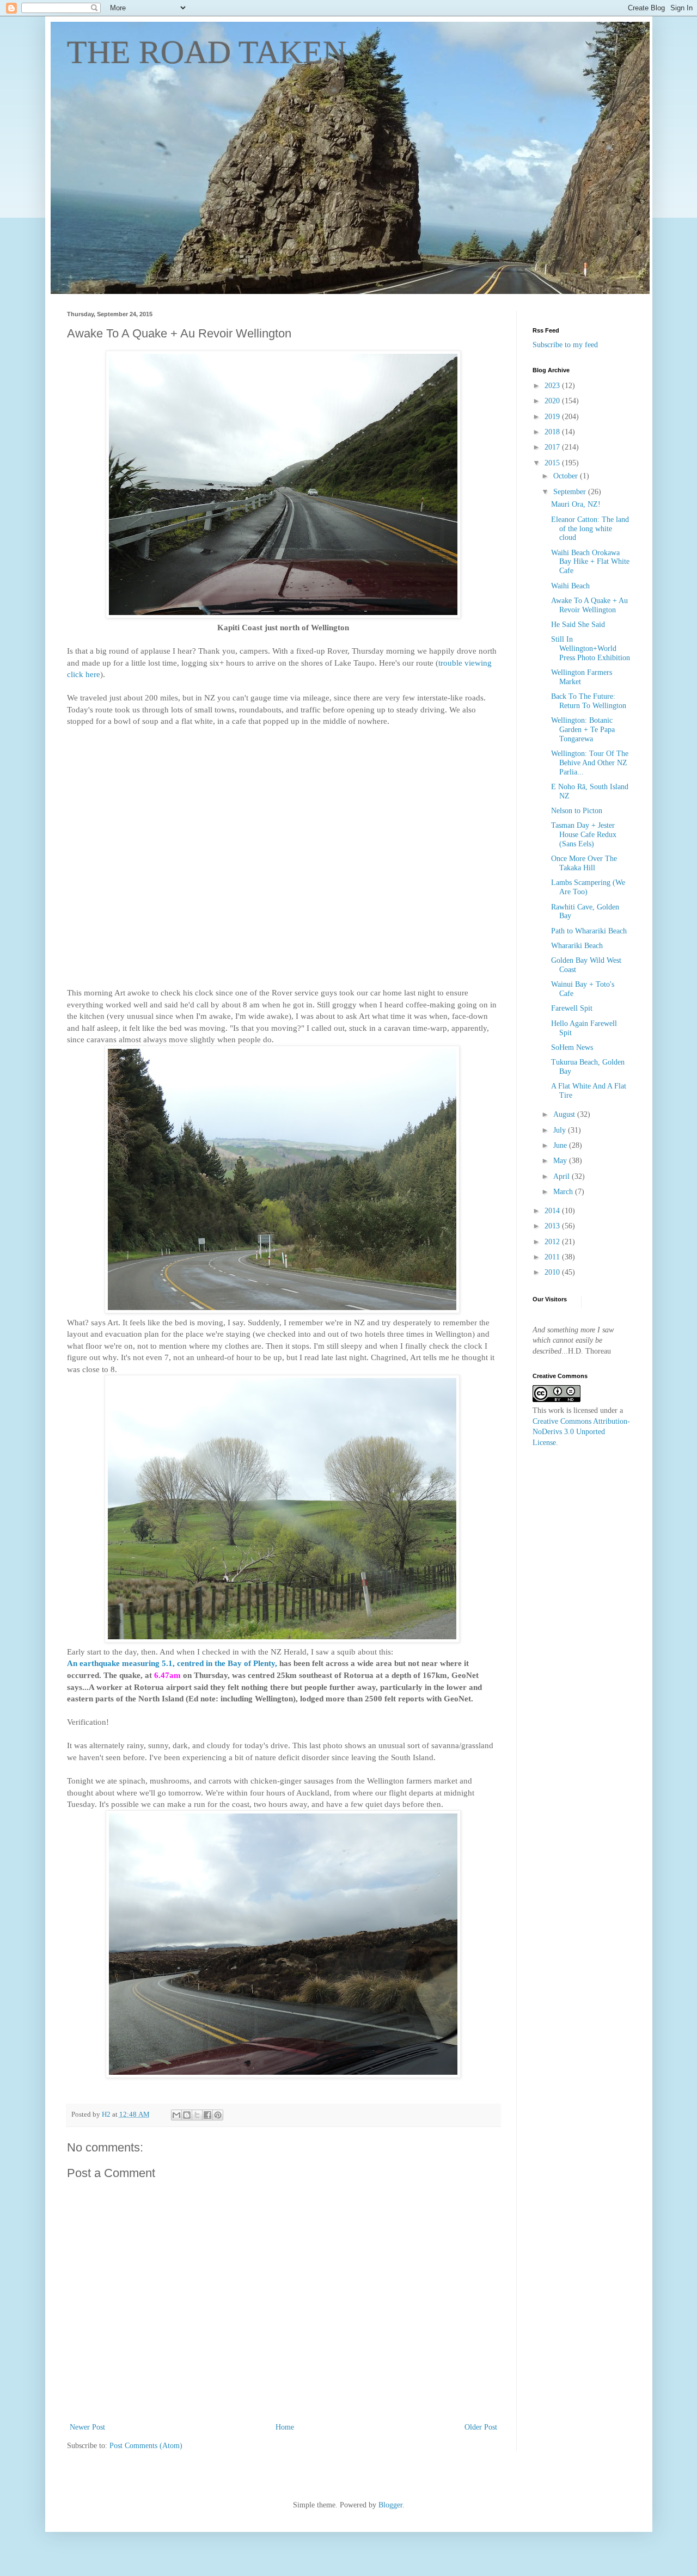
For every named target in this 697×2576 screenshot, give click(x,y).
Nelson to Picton (577, 811)
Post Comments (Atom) (146, 2446)
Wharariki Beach (577, 946)
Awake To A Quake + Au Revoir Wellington (589, 605)
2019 (553, 417)
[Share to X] (197, 2115)
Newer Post (87, 2427)
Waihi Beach (570, 586)
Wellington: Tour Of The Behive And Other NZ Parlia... (590, 763)
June (561, 1145)
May (561, 1161)
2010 (553, 1272)
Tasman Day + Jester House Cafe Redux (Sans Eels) (584, 835)
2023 (553, 386)
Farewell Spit (572, 1008)
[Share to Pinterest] (218, 2115)
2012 (553, 1242)
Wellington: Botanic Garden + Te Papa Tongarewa (583, 730)
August (565, 1114)
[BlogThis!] (187, 2115)
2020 (553, 401)
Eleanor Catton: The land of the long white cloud (590, 529)
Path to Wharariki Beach (589, 931)
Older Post (481, 2427)
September (571, 492)
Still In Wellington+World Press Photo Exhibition (591, 648)
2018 (553, 432)
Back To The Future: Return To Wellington (589, 701)
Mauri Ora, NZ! (576, 504)
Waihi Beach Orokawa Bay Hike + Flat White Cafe (590, 562)
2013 (553, 1226)
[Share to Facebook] (207, 2115)
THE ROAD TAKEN (207, 52)
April (563, 1176)
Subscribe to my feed (565, 345)
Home (285, 2427)
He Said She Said (578, 625)
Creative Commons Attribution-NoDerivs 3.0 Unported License (581, 1432)
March (564, 1192)
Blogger (390, 2505)
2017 (553, 447)
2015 (553, 463)
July (561, 1130)
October (567, 476)
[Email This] (176, 2115)
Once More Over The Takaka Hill (584, 863)
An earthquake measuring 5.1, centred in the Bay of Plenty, (172, 1663)
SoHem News (572, 1047)
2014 (553, 1211)
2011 (553, 1257)
